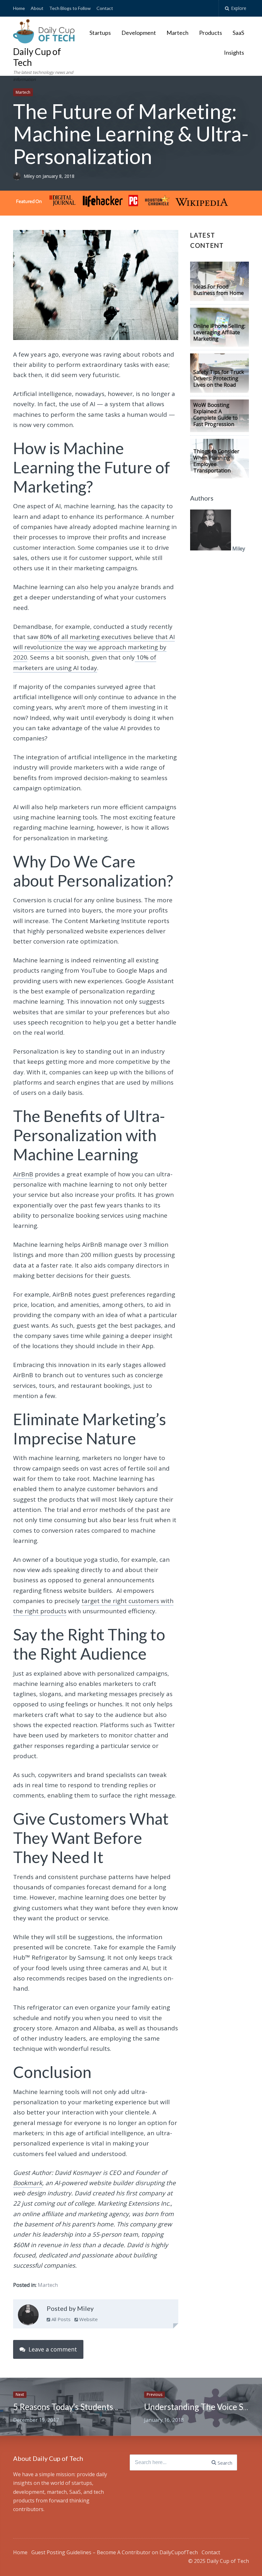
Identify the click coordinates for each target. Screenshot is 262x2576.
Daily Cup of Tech (37, 57)
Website (88, 2319)
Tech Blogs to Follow (70, 8)
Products (211, 33)
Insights (234, 52)
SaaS (238, 33)
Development (139, 33)
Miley (30, 176)
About (37, 8)
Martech (177, 33)
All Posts (60, 2319)
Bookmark (28, 2183)
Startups (100, 33)
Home (19, 8)
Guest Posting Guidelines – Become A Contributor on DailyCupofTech (115, 2552)
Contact (105, 8)
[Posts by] (18, 176)
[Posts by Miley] (28, 2316)
